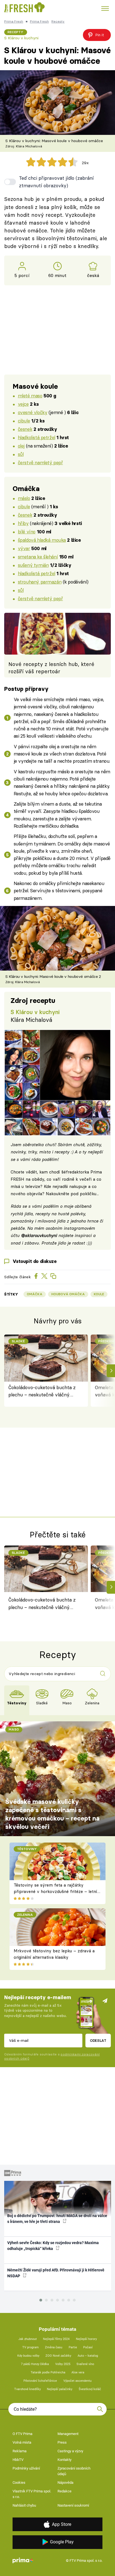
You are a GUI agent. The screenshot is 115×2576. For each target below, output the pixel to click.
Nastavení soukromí (73, 2505)
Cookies (19, 2483)
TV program (31, 2347)
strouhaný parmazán (40, 582)
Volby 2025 (63, 2364)
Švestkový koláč (90, 2389)
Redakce (64, 2491)
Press (62, 2442)
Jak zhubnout (28, 2339)
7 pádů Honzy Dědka (35, 2364)
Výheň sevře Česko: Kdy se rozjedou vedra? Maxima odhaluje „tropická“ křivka (53, 2246)
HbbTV (18, 2460)
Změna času (54, 2347)
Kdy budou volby (28, 2356)
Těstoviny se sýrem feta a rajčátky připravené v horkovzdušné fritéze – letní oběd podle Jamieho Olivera (55, 1891)
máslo (24, 498)
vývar (24, 548)
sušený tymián (33, 565)
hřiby (23, 523)
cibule (24, 421)
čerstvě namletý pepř (40, 462)
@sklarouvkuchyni (39, 1235)
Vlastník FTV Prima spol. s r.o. (32, 2494)
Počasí (88, 2347)
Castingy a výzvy (70, 2451)
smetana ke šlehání (38, 557)
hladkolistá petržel (37, 437)
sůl (21, 454)
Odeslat (98, 2040)
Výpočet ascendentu (77, 2381)
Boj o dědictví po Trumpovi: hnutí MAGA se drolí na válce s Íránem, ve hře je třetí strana (57, 2219)
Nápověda (65, 2483)
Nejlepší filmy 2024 (56, 2339)
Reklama (20, 2451)
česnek (25, 429)
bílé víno (27, 532)
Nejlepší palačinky (60, 2389)
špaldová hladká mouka (42, 540)
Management (68, 2434)
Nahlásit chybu (24, 2505)
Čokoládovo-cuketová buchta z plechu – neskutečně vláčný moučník (42, 1392)
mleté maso (30, 396)
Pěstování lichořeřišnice (40, 2381)
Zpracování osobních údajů (74, 2471)
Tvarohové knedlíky (27, 2389)
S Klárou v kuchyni (21, 38)
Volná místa (22, 2442)
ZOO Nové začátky (58, 2356)
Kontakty (64, 2460)
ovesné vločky (33, 412)
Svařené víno (85, 2364)
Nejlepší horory (86, 2339)
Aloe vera (78, 2372)
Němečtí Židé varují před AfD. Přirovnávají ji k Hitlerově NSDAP (56, 2273)
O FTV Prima (22, 2434)
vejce (23, 404)
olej (21, 446)
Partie (73, 2347)
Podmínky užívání (26, 2468)
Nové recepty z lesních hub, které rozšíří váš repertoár (51, 668)
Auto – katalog (88, 2356)
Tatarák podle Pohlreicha (48, 2372)
